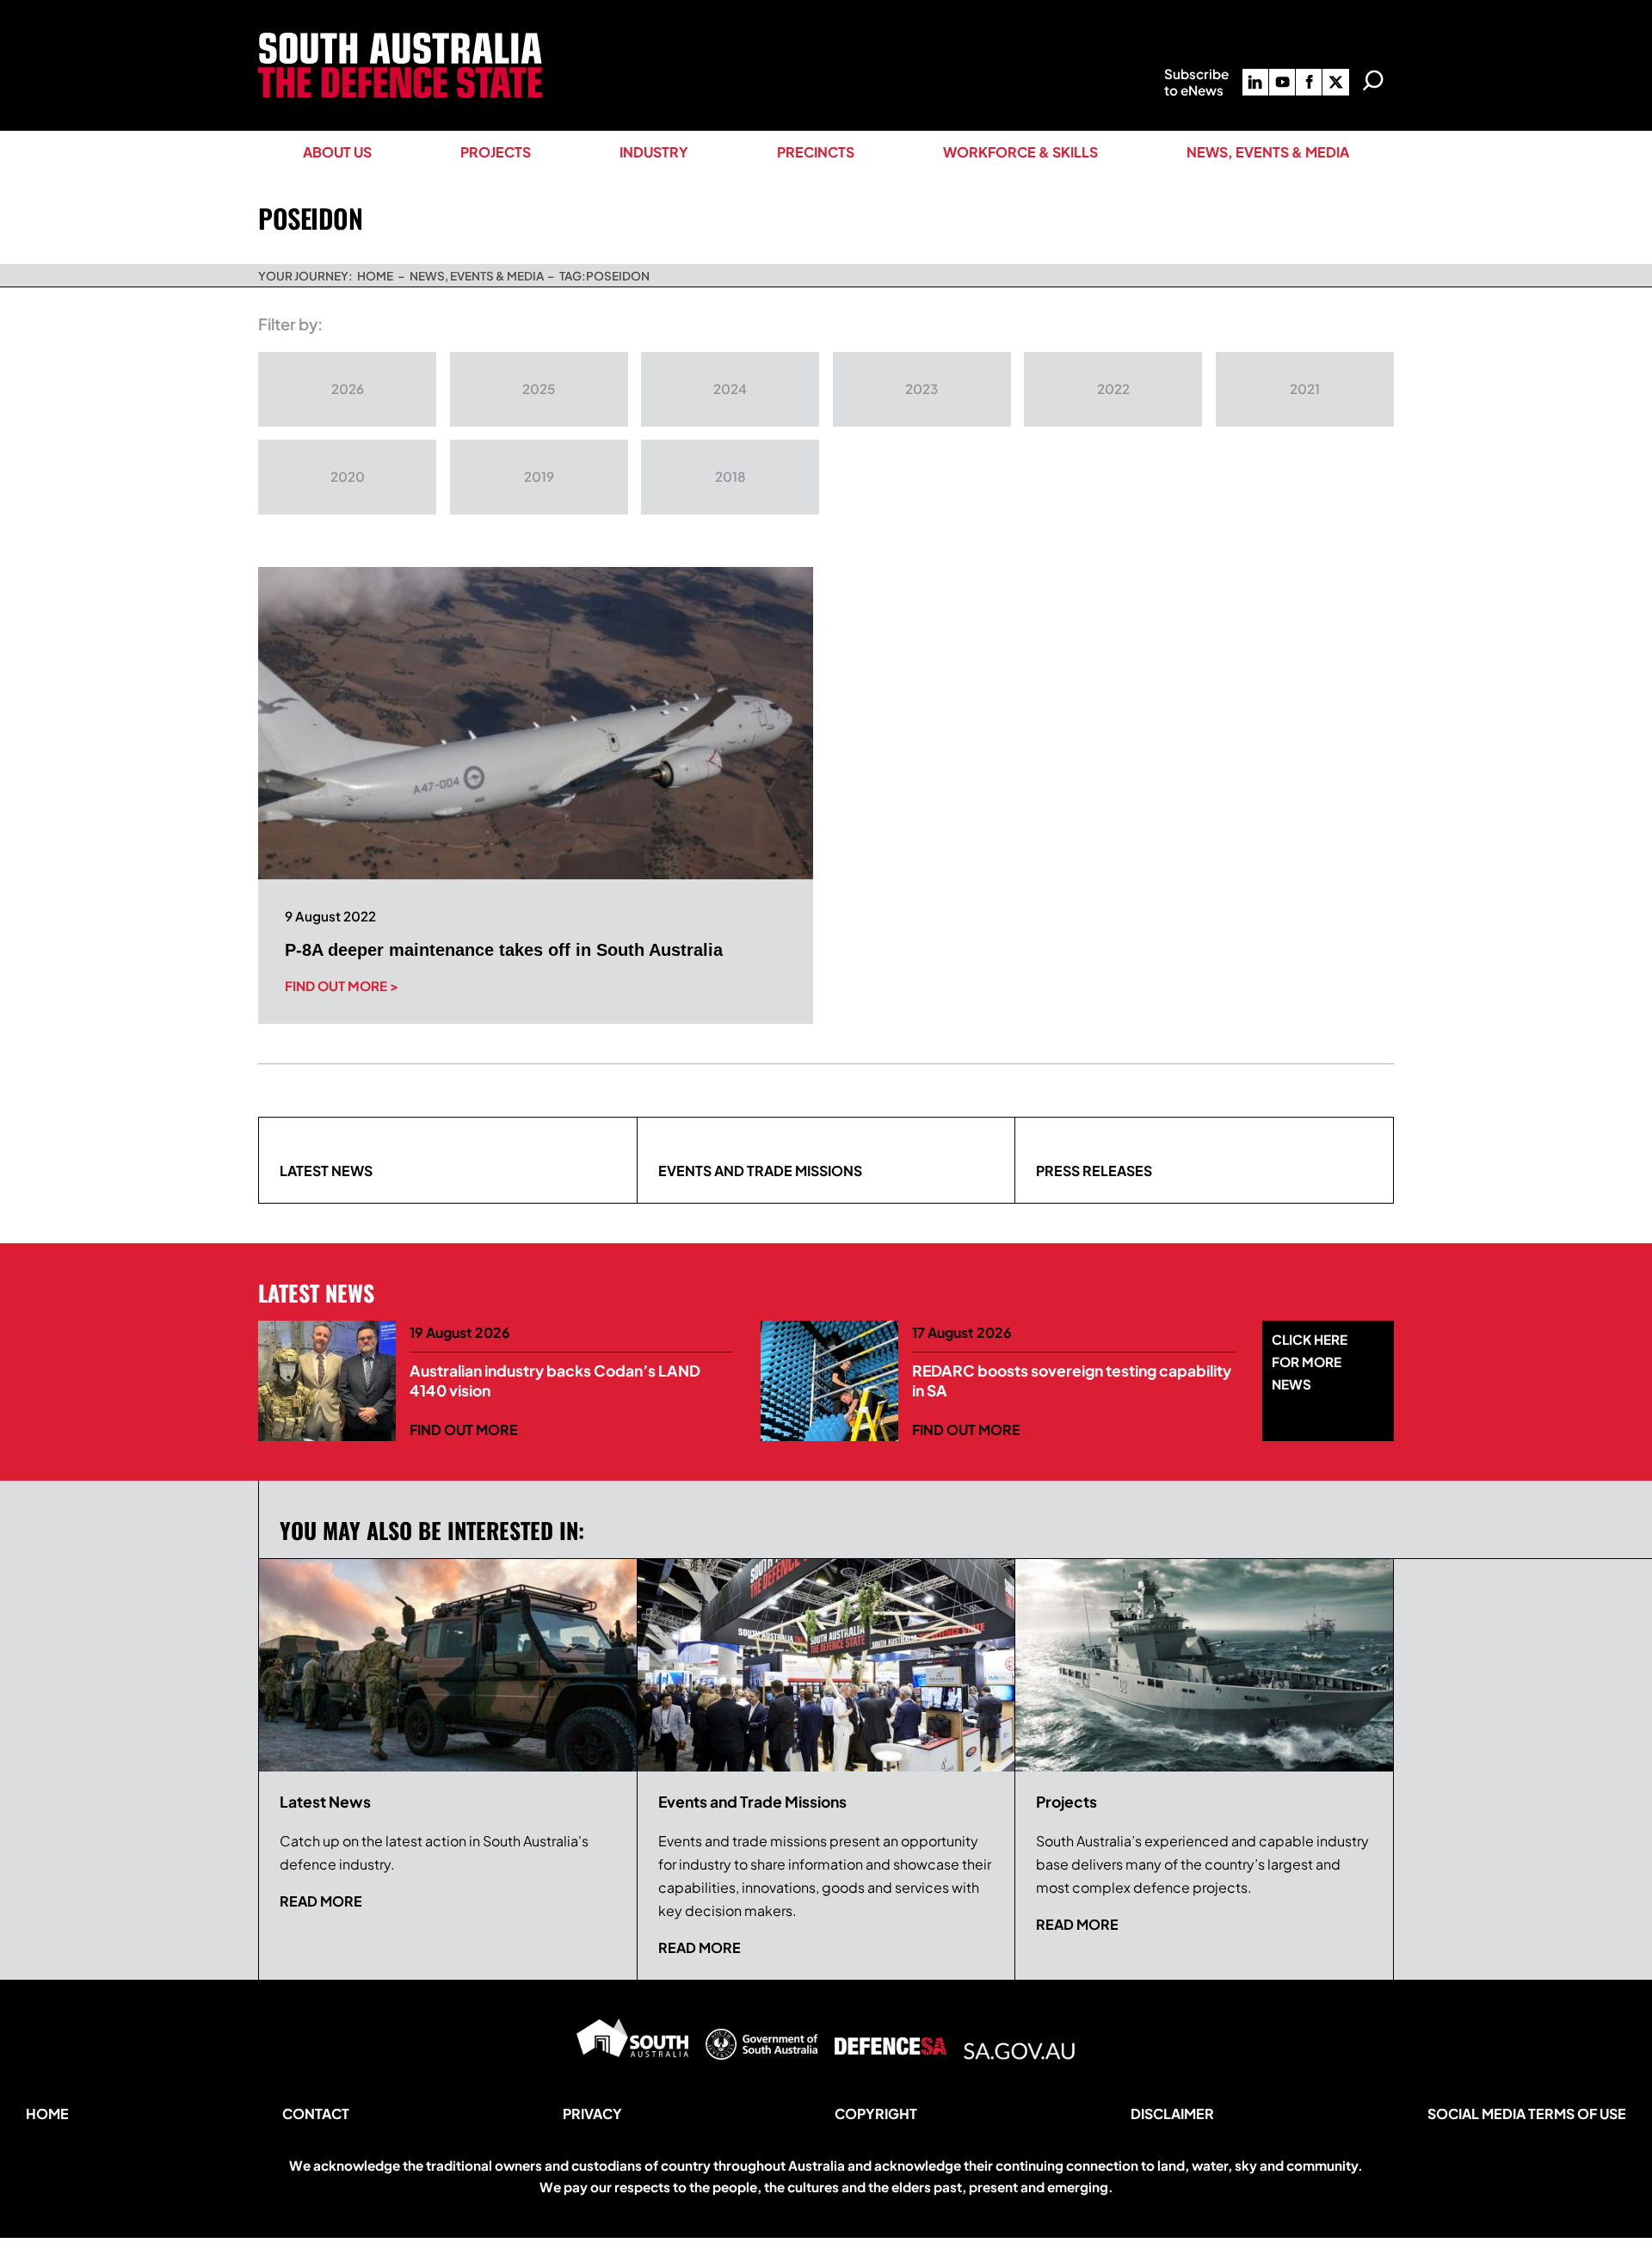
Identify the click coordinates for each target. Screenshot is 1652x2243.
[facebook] (1309, 82)
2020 (348, 476)
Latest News (326, 1171)
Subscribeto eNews (1196, 82)
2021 (1305, 388)
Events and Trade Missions (760, 1171)
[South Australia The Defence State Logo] (400, 39)
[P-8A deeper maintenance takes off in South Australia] (536, 723)
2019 (539, 476)
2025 (539, 388)
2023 (922, 388)
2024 (730, 388)
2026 (348, 388)
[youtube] (1282, 82)
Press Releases (1094, 1171)
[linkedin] (1255, 82)
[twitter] (1335, 82)
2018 (730, 476)
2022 (1113, 388)
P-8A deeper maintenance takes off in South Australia (504, 950)
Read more (321, 1901)
